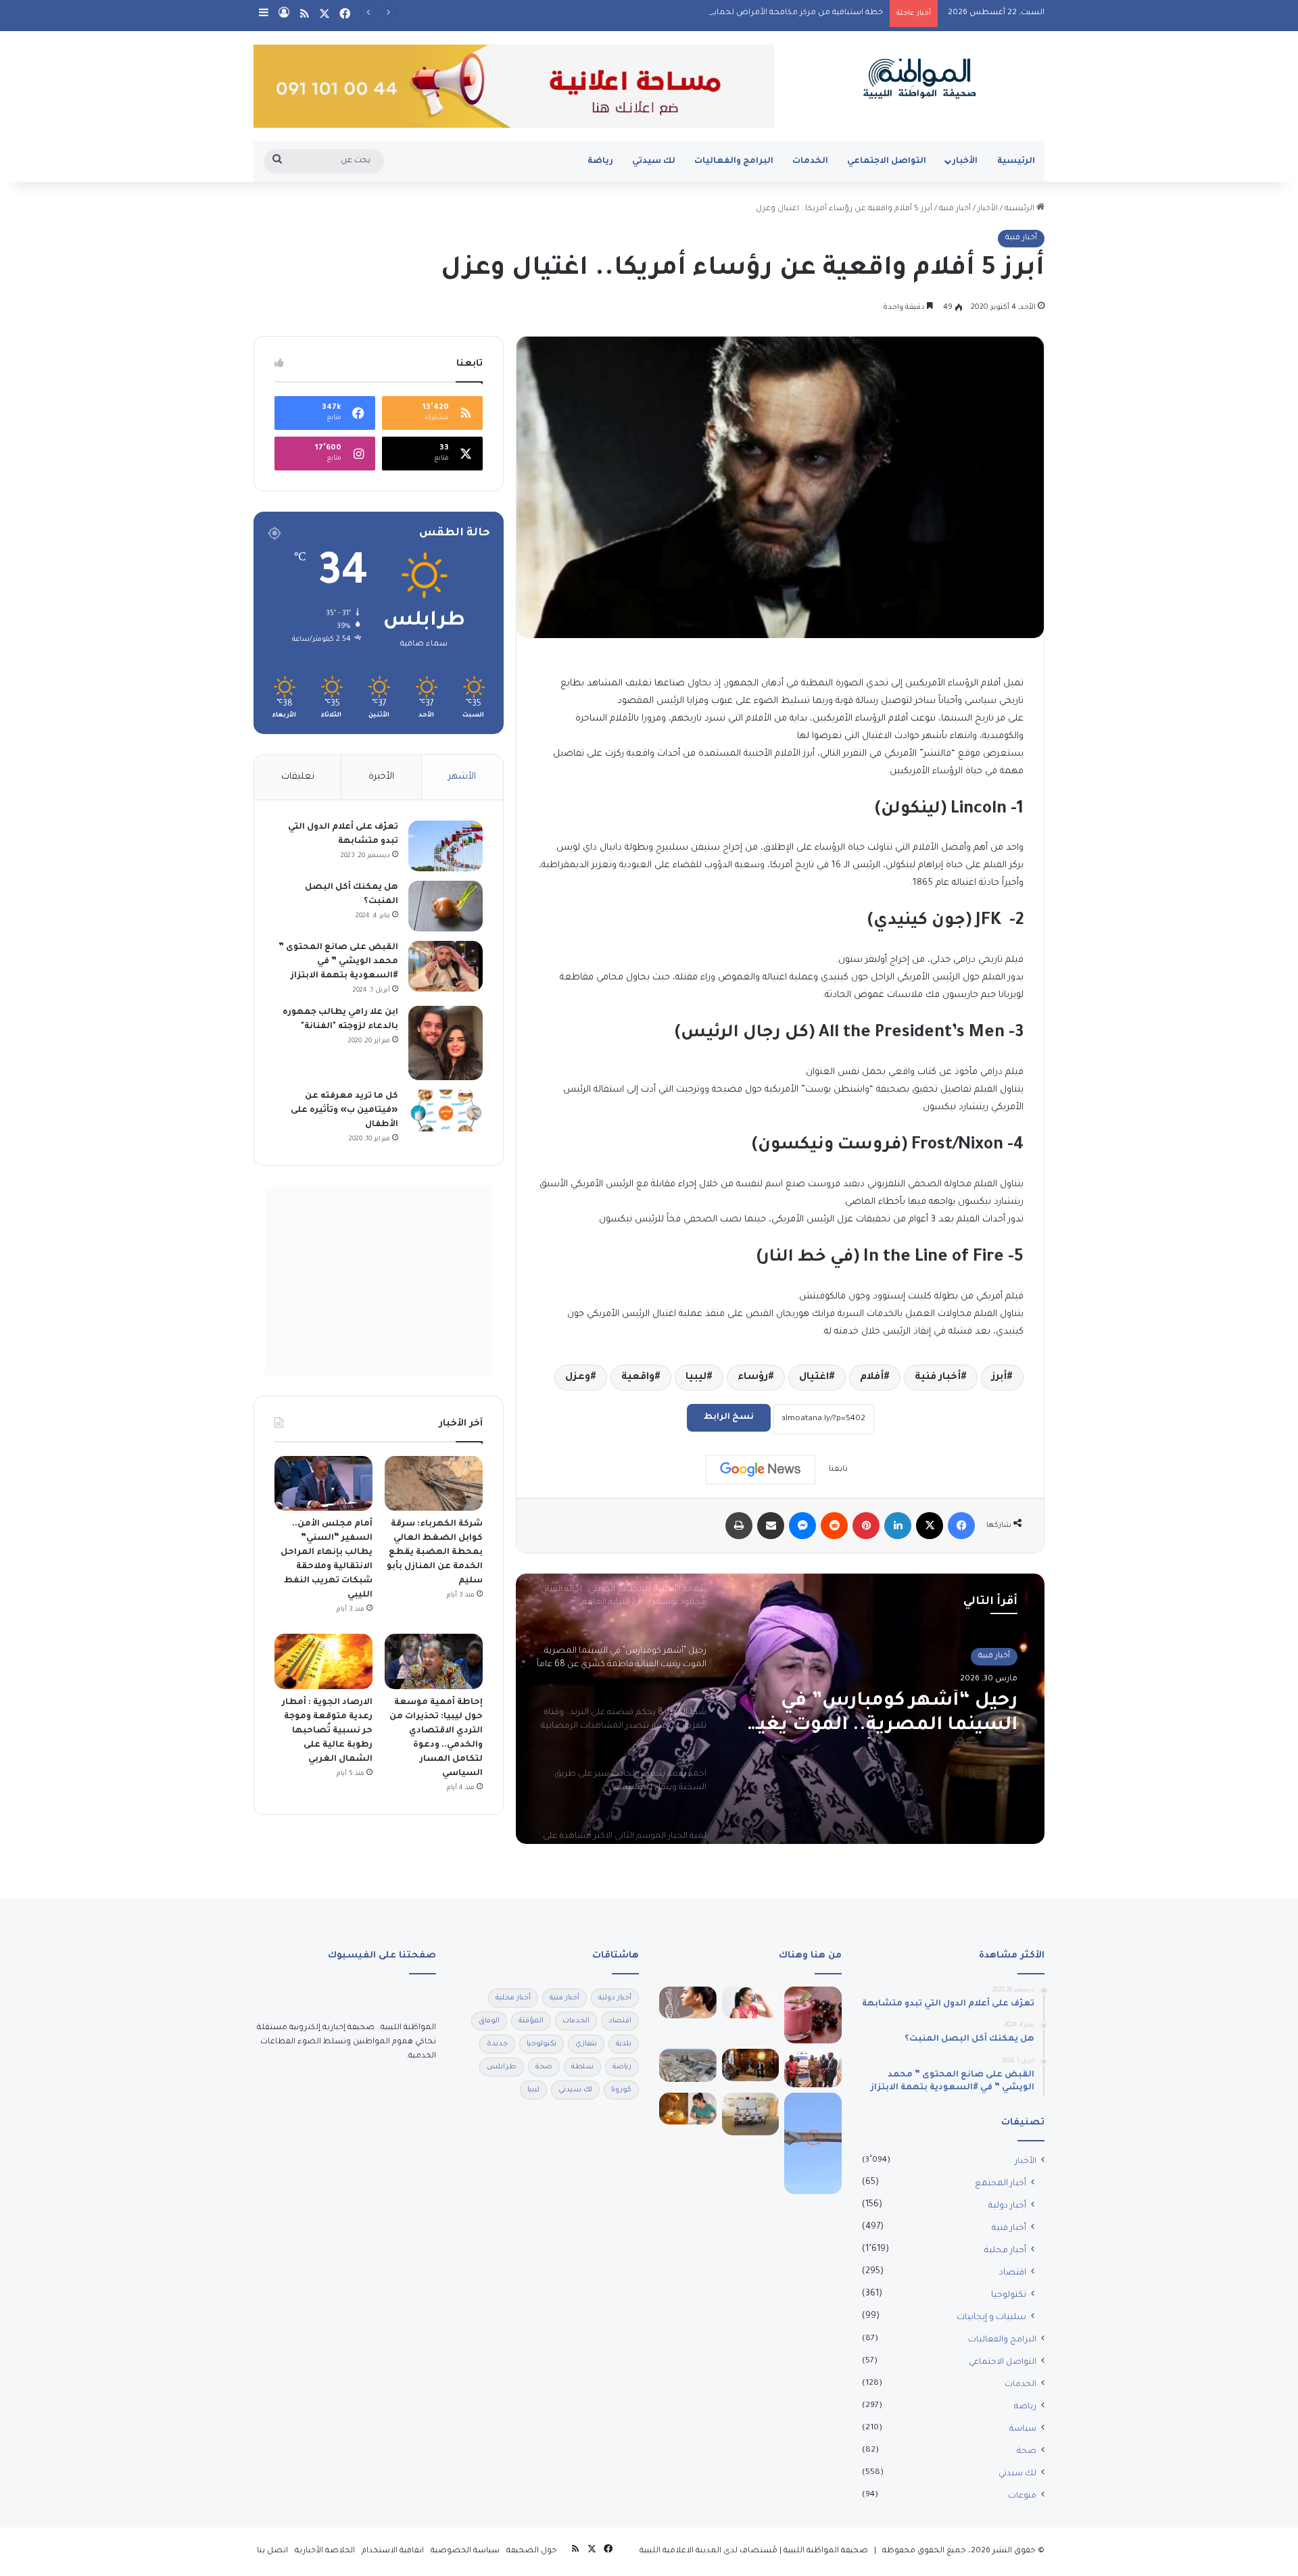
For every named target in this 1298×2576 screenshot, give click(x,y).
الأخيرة (381, 777)
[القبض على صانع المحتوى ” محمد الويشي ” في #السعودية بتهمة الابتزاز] (446, 966)
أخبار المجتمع (1001, 2184)
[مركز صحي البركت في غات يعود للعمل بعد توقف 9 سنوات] (813, 2068)
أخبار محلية (1005, 2251)
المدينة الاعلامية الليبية (680, 2551)
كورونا (621, 2090)
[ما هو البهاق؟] (688, 2003)
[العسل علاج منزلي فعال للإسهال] (688, 2109)
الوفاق (489, 2021)
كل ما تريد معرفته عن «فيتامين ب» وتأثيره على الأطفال (344, 1111)
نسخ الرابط (729, 1417)
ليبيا (696, 1378)
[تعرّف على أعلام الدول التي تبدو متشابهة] (446, 846)
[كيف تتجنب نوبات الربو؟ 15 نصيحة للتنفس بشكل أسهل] (751, 2003)
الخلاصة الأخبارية (325, 2551)
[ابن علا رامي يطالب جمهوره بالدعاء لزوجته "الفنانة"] (446, 1043)
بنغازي (586, 2044)
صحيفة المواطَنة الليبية (826, 2551)
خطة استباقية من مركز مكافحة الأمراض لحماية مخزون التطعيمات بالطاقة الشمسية (727, 13)
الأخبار (965, 162)
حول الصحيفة (532, 2551)
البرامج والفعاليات (734, 162)
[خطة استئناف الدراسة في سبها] (751, 2114)
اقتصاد (1013, 2273)
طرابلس (502, 2067)
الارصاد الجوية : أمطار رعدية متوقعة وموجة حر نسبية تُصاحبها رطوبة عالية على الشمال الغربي (327, 1731)
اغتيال (814, 1378)
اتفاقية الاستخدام (393, 2551)
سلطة (582, 2067)
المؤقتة (531, 2021)
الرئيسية (1016, 162)
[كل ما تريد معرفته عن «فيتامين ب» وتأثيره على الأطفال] (446, 1111)
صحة (1027, 2452)
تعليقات (298, 777)
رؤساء (753, 1378)
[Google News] (761, 1469)
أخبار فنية (955, 209)
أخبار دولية (1007, 2206)
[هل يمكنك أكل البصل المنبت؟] (446, 906)
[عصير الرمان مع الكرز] (813, 2015)
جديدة (497, 2044)
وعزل (578, 1378)
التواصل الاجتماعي (887, 162)
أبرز (999, 1378)
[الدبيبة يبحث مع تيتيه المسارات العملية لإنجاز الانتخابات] (751, 2065)
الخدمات (810, 162)
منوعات (1022, 2496)
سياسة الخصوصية (465, 2551)
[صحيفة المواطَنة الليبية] (919, 78)
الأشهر (462, 777)
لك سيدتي (654, 162)
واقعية (638, 1378)
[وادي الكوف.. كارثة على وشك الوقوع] (813, 2143)
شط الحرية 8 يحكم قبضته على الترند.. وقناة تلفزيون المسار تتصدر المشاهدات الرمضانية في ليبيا (883, 1715)
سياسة (1023, 2429)
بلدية (624, 2044)
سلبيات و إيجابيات (991, 2318)
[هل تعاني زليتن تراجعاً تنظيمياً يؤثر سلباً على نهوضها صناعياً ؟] (688, 2065)
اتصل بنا (272, 2551)
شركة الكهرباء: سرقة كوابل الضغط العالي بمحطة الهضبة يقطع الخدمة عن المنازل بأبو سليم (435, 1553)
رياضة (600, 162)
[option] (780, 1709)
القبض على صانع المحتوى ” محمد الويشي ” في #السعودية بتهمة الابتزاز (338, 962)
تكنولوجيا (1009, 2295)
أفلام (872, 1378)
